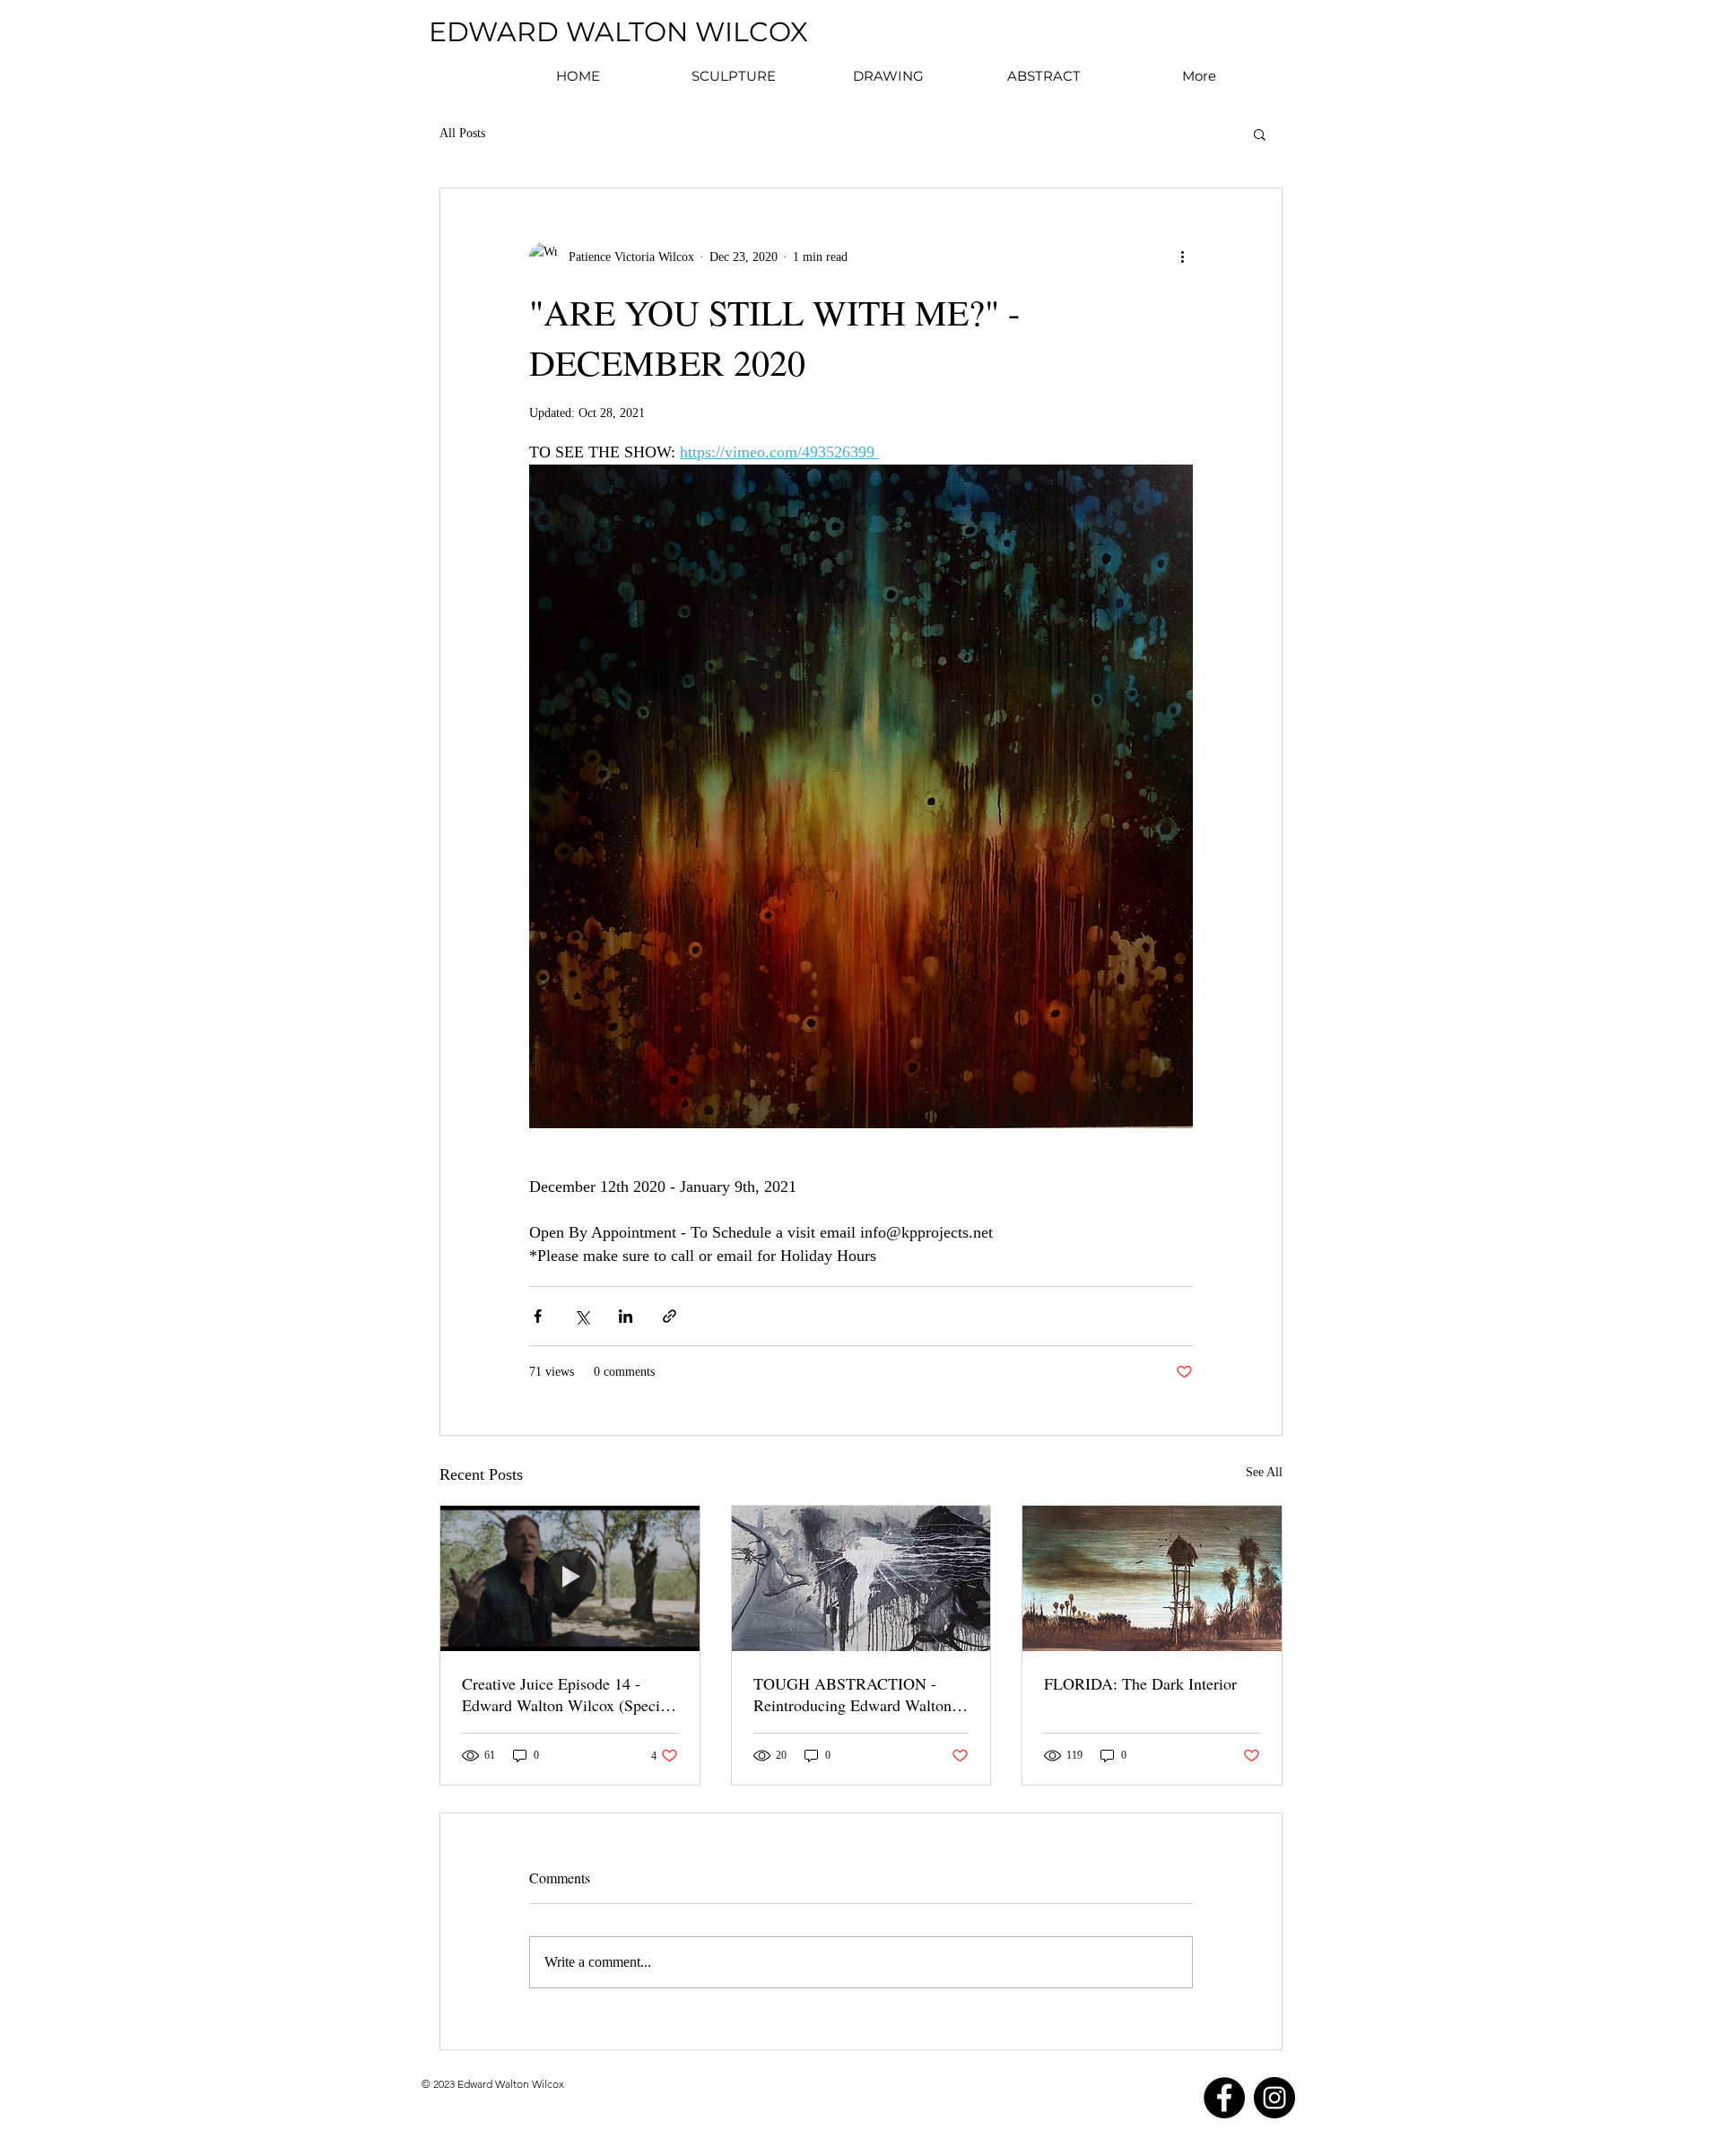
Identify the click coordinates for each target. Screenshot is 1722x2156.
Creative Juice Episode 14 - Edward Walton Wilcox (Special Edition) (567, 1694)
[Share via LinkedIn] (626, 1316)
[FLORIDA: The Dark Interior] (1152, 1578)
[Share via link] (670, 1316)
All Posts (462, 133)
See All (1264, 1472)
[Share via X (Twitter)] (582, 1316)
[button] (1260, 134)
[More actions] (1182, 256)
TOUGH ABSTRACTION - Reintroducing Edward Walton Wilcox (852, 1694)
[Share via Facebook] (538, 1316)
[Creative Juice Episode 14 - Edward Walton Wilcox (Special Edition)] (570, 1578)
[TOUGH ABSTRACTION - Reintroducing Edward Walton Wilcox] (861, 1578)
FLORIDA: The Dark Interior (1140, 1683)
